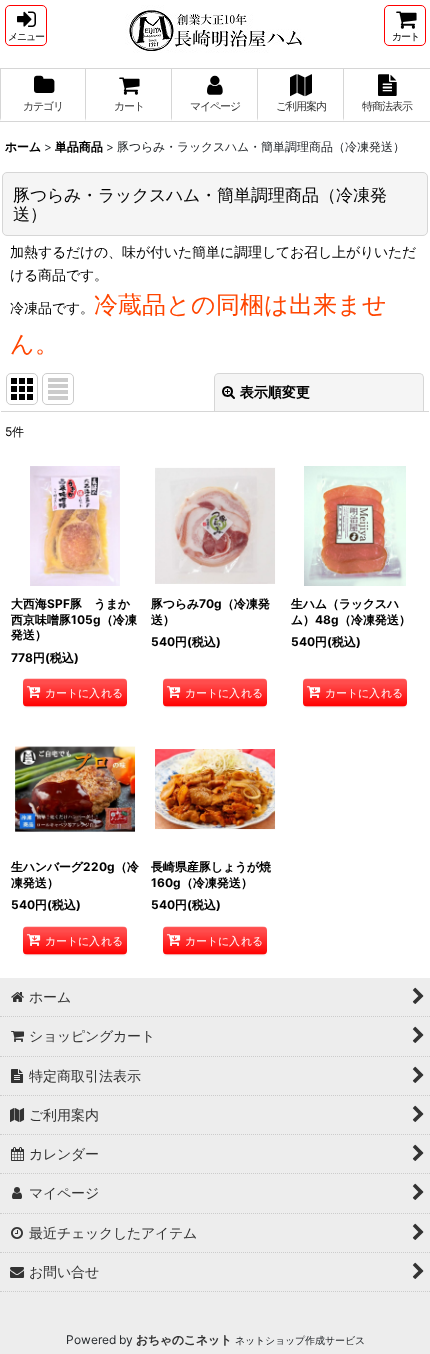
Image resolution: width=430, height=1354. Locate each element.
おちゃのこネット (184, 1339)
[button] (26, 25)
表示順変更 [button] (275, 391)
